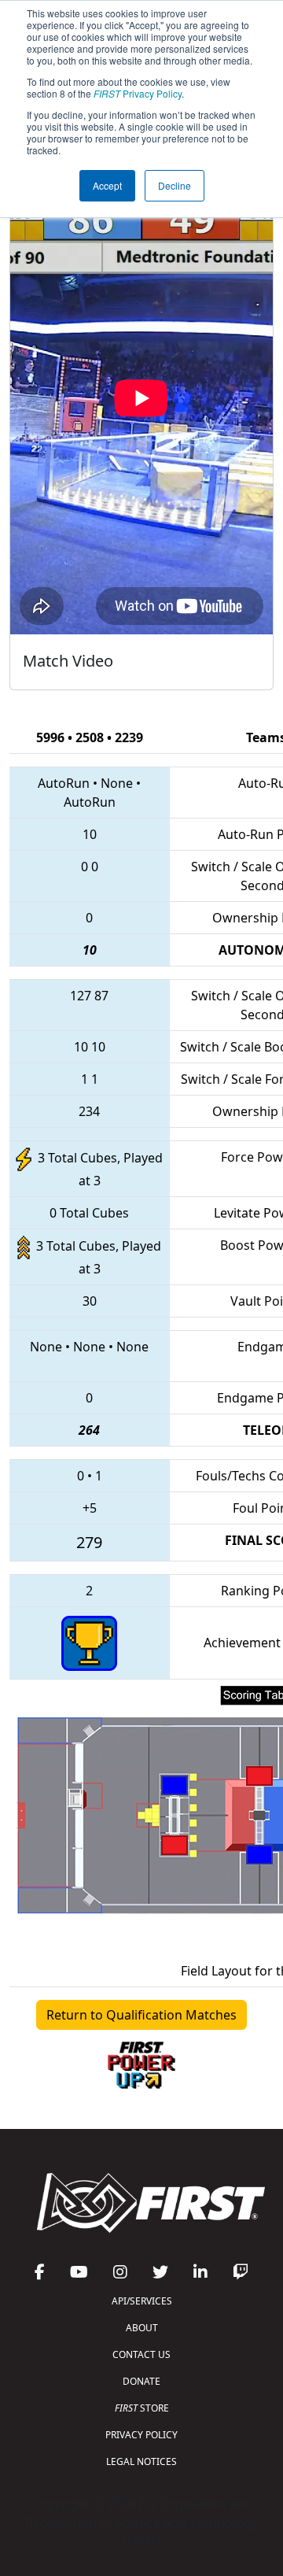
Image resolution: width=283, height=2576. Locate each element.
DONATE (141, 2381)
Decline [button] (175, 185)
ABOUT (142, 2328)
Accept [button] (107, 185)
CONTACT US (141, 2354)
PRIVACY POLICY (141, 2435)
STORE (142, 2408)
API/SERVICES (142, 2301)
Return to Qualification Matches (141, 2015)
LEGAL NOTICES (141, 2461)
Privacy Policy (138, 93)
